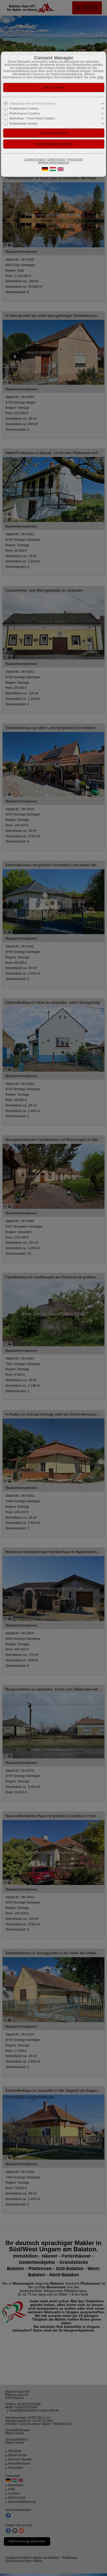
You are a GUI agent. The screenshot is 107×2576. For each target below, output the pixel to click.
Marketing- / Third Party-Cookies (32, 118)
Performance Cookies (25, 114)
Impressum (75, 159)
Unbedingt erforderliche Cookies (32, 104)
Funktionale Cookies (24, 109)
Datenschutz (56, 159)
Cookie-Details (35, 159)
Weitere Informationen (53, 162)
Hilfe (100, 77)
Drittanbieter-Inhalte (23, 123)
